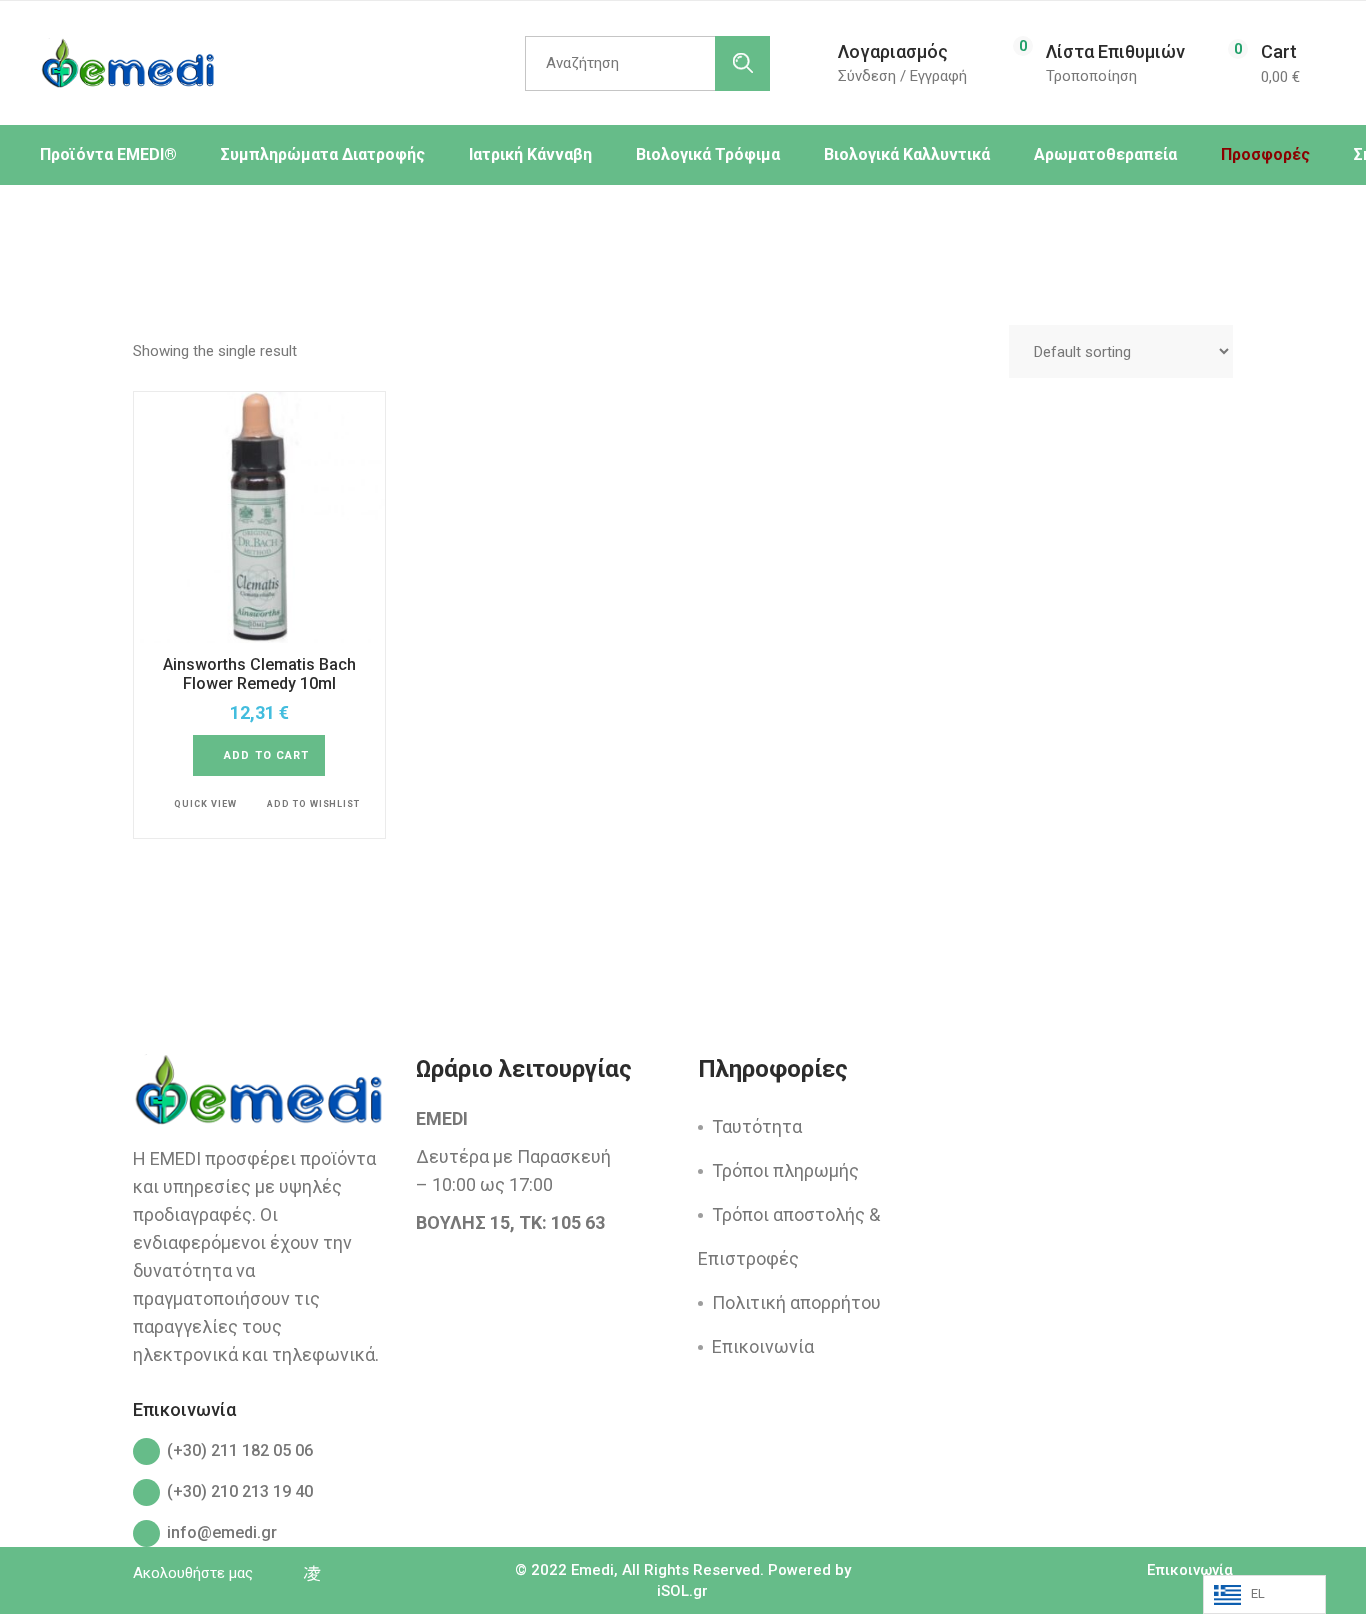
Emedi (592, 1570)
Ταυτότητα (757, 1126)
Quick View (205, 804)
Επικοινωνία (763, 1346)
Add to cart (266, 755)
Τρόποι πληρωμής (785, 1170)
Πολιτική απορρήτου (796, 1302)
